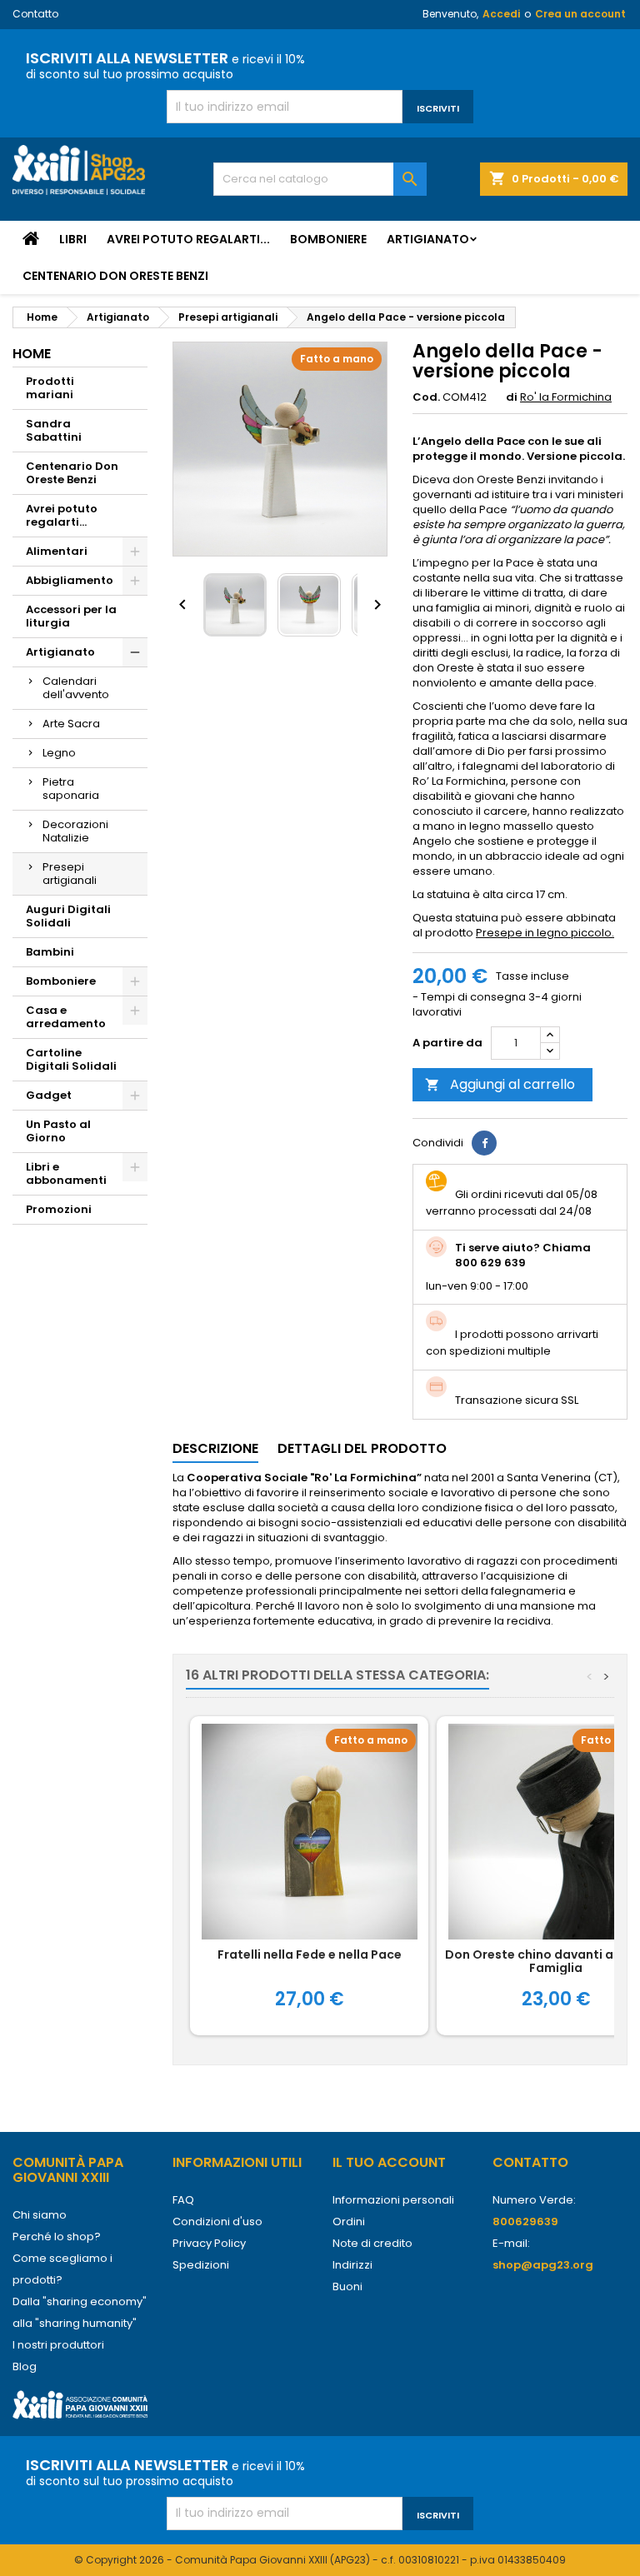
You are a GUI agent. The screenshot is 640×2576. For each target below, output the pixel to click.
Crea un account (580, 14)
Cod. (426, 397)
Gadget (49, 1095)
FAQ (183, 2200)
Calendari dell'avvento (76, 688)
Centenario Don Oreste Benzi (115, 276)
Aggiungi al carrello (500, 1084)
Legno (59, 753)
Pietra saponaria (71, 789)
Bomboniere (328, 239)
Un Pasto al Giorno (58, 1131)
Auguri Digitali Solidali (68, 916)
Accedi (501, 14)
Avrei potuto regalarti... (188, 239)
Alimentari (57, 551)
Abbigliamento (70, 580)
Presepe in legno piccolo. (545, 933)
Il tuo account (389, 2162)
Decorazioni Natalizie (75, 831)
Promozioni (59, 1209)
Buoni (347, 2286)
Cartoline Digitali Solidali (71, 1059)
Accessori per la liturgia (71, 616)
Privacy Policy (209, 2243)
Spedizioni (201, 2265)
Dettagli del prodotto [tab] (362, 1448)
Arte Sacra (71, 724)
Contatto (35, 14)
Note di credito (372, 2243)
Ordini (349, 2222)
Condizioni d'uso (217, 2222)
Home (32, 354)
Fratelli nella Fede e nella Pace (310, 1954)
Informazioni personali (393, 2200)
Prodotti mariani (50, 388)
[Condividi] (484, 1143)
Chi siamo (40, 2215)
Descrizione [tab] (215, 1448)
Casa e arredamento (66, 1017)
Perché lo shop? (57, 2237)
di (512, 397)
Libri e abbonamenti (66, 1173)
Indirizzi (352, 2265)
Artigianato (428, 239)
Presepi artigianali (70, 874)
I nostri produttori (58, 2345)
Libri (73, 239)
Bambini (50, 952)
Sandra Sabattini (54, 430)
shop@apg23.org (543, 2265)
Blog (25, 2366)
